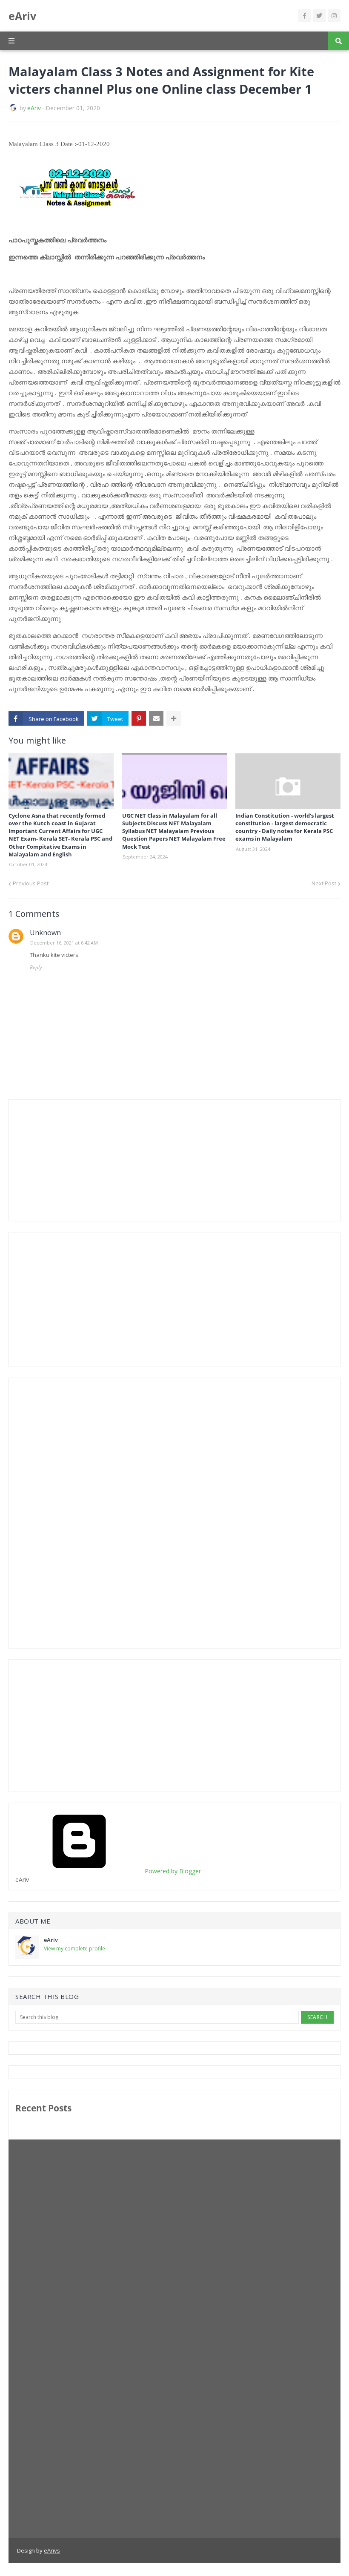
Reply (36, 967)
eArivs (52, 2550)
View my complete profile (74, 1949)
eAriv (22, 16)
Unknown (45, 933)
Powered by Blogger (172, 1871)
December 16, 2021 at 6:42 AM (64, 943)
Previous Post (31, 883)
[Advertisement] (79, 1159)
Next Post (324, 883)
